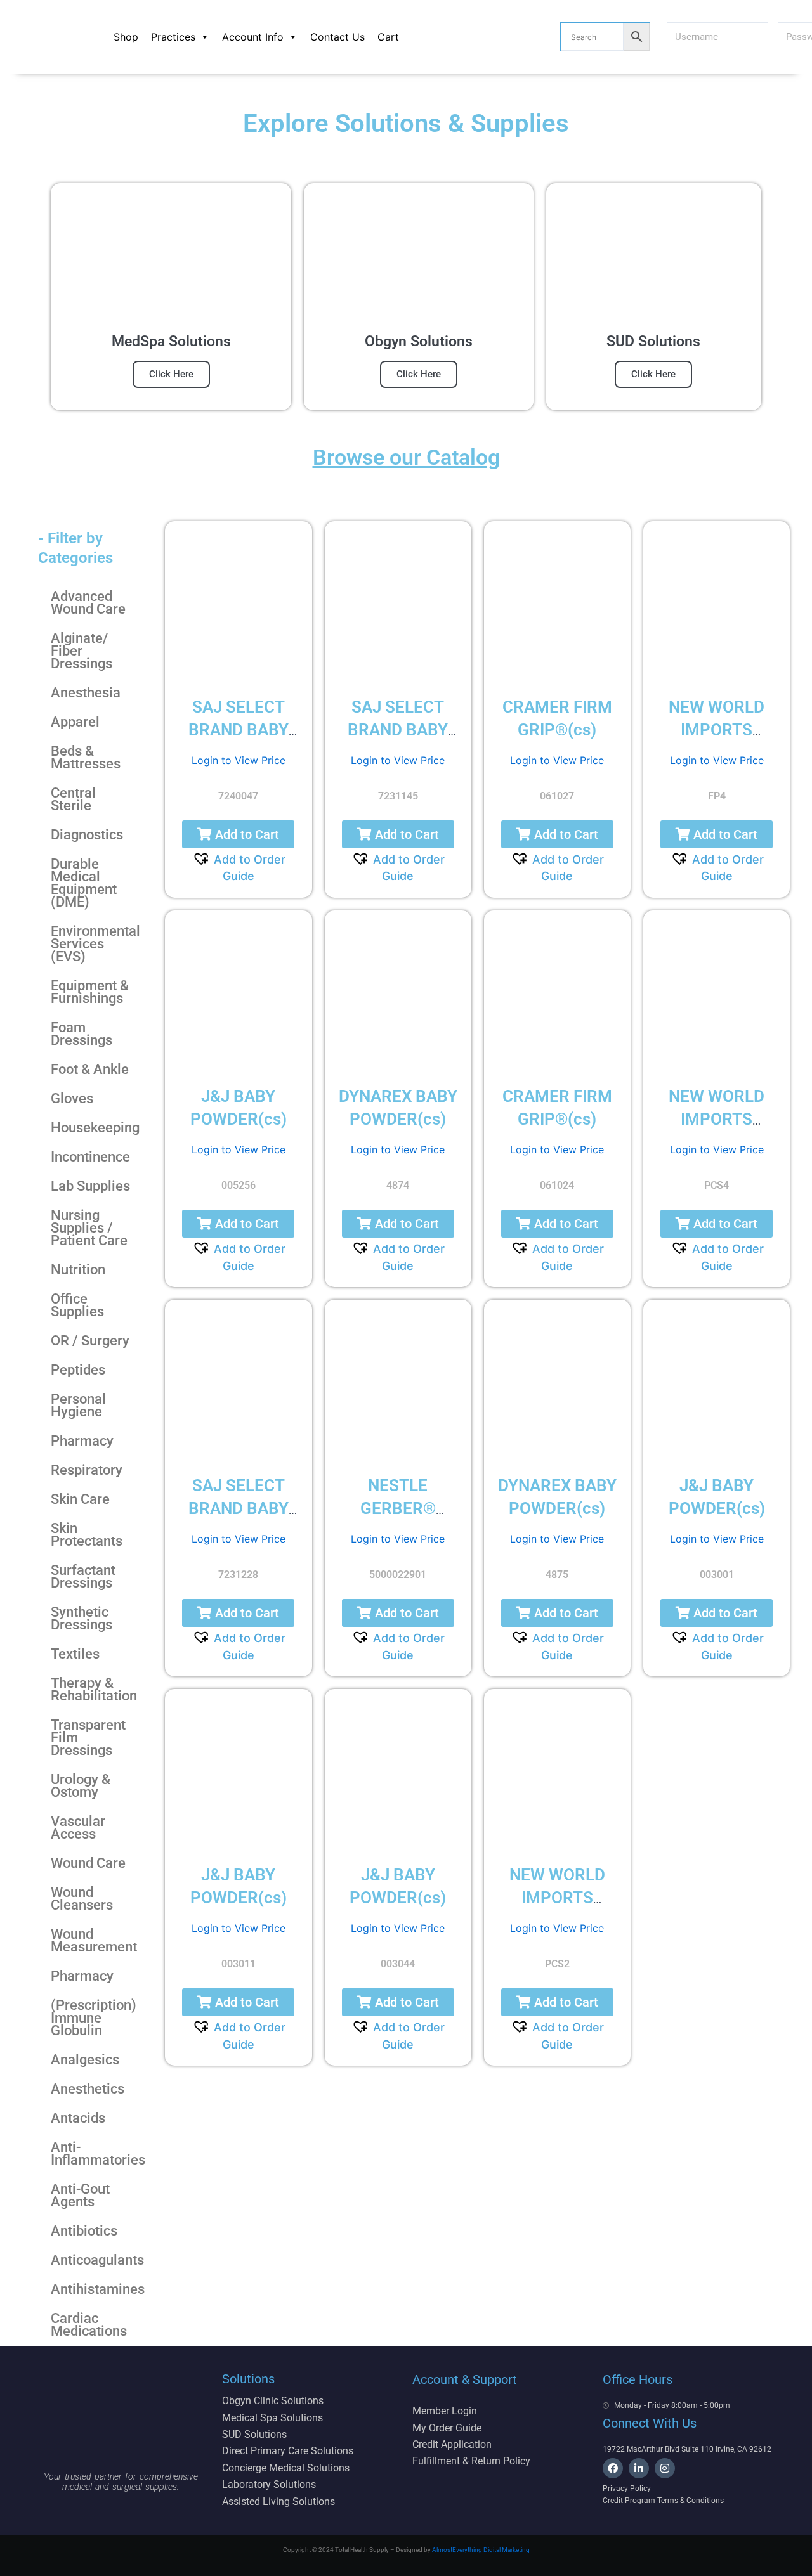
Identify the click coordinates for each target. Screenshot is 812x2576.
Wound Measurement (94, 1940)
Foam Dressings (82, 1034)
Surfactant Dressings (83, 1576)
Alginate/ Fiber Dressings (82, 651)
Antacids (78, 2118)
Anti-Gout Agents (80, 2195)
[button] (238, 834)
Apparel (75, 722)
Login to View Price (239, 760)
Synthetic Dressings (82, 1618)
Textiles (75, 1654)
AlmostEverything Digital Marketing (481, 2550)
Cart (388, 37)
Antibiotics (84, 2231)
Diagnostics (87, 835)
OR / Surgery (90, 1341)
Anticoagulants (97, 2260)
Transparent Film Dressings (88, 1738)
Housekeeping (95, 1128)
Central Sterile (73, 799)
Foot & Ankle (90, 1069)
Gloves (72, 1098)
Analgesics (85, 2060)
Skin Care (80, 1499)
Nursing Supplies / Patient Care (89, 1228)
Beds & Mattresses (86, 757)
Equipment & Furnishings (90, 992)
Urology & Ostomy (81, 1786)
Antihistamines (98, 2289)
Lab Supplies (90, 1186)
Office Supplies (77, 1305)
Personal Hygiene (78, 1405)
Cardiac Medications (89, 2325)
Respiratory (87, 1470)
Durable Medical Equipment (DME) (84, 883)
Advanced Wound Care (88, 603)
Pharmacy (82, 1441)
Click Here (171, 374)
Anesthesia (86, 693)
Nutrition (78, 1270)
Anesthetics (88, 2089)
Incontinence (90, 1157)
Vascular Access (78, 1828)
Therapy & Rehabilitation (94, 1689)
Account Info (253, 37)
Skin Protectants (87, 1535)
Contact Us (337, 37)
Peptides (78, 1370)
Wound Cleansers (82, 1899)
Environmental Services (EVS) (95, 944)
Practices (173, 37)
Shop (126, 37)
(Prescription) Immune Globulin (94, 2018)
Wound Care (88, 1863)
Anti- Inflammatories (98, 2153)
